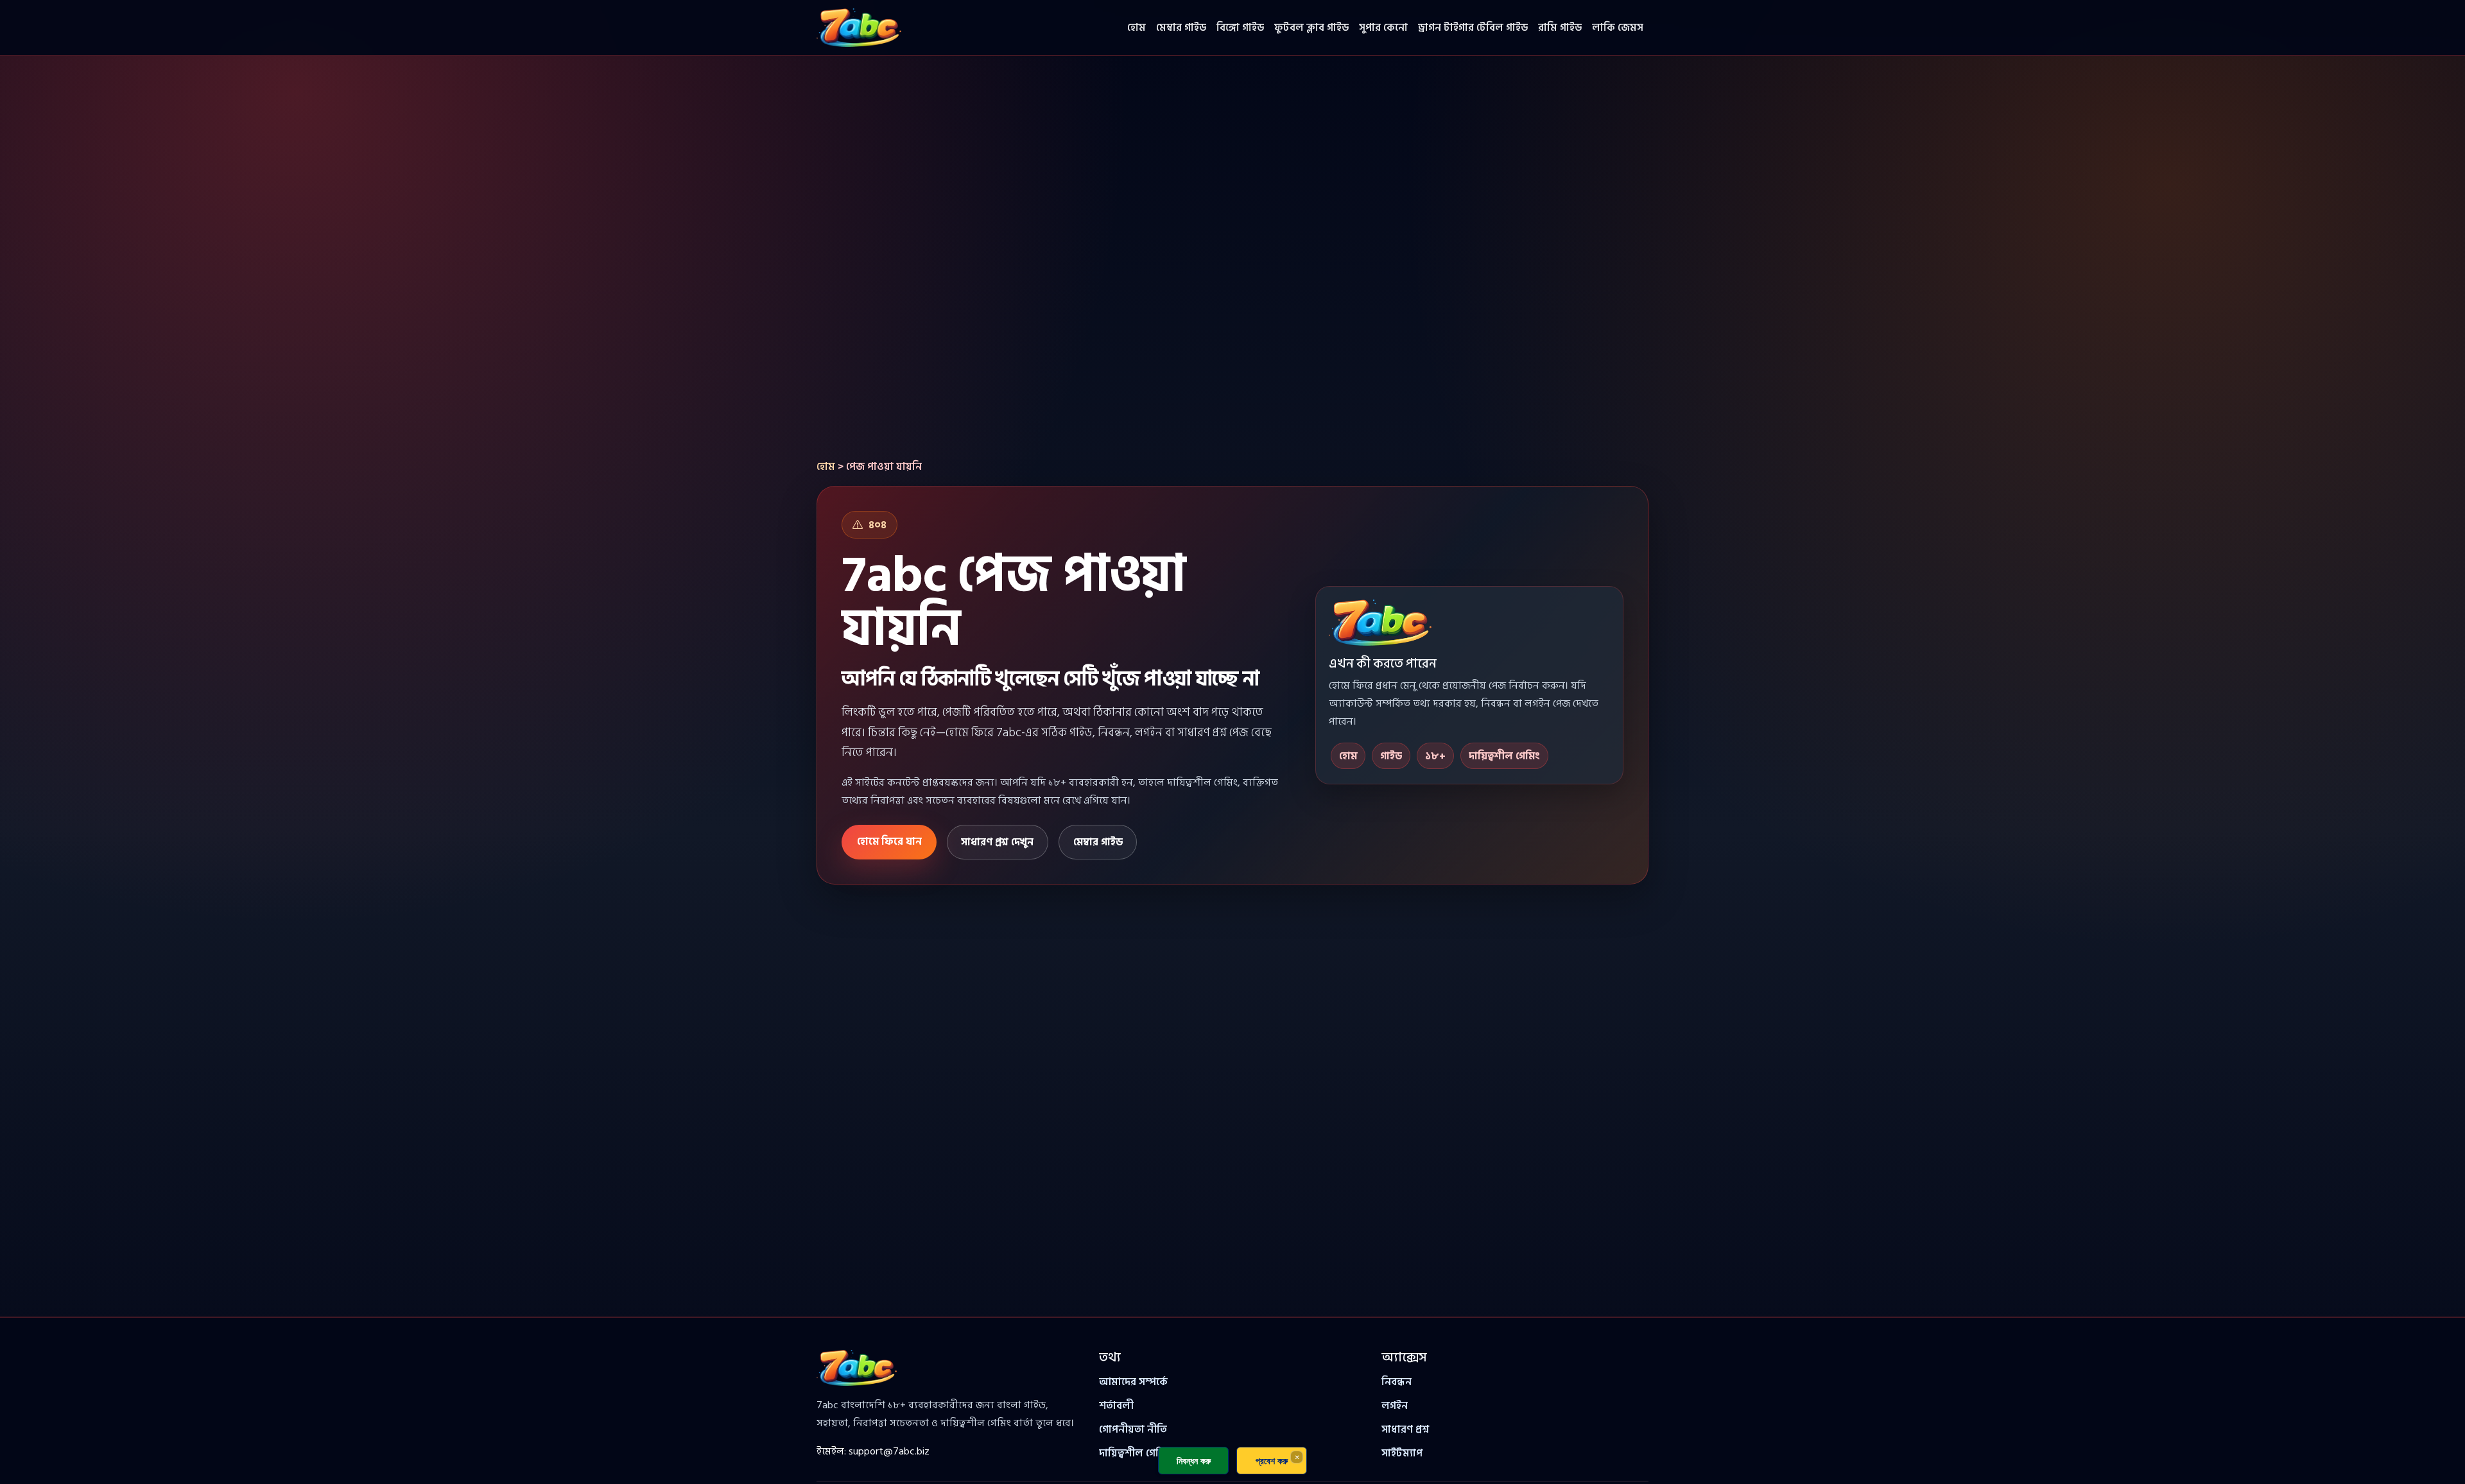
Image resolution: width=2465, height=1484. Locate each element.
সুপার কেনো (1383, 28)
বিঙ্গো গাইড (1240, 28)
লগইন (1395, 1406)
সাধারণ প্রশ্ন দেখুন (997, 842)
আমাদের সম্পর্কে (1133, 1382)
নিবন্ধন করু (1194, 1461)
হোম (1137, 28)
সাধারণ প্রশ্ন (1405, 1429)
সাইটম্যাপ (1402, 1453)
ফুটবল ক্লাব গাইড (1311, 28)
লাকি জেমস (1618, 28)
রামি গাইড (1560, 28)
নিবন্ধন (1397, 1382)
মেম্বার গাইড (1181, 28)
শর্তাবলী (1116, 1406)
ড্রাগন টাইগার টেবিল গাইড (1473, 28)
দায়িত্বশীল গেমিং (1135, 1453)
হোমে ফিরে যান (889, 841)
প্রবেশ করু (1272, 1461)
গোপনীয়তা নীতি (1133, 1429)
